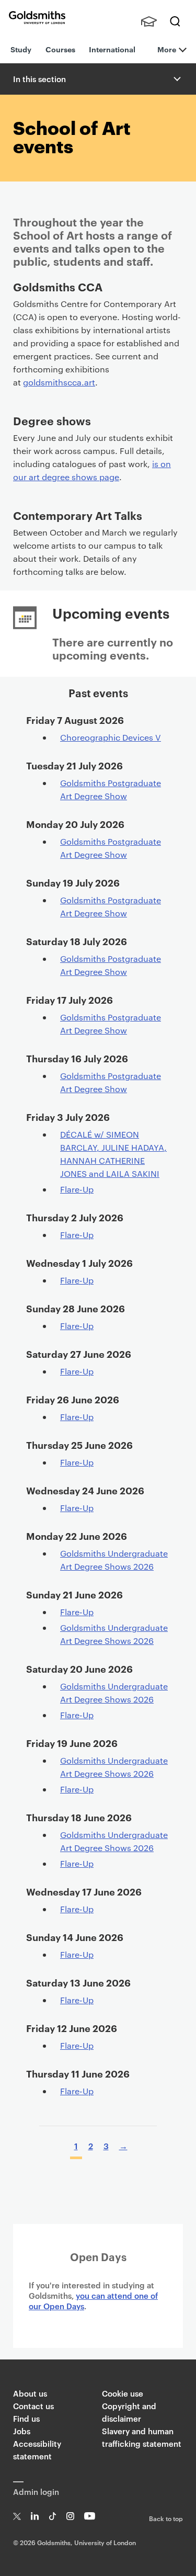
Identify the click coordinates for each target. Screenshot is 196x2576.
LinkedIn (35, 2516)
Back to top (166, 2518)
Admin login (36, 2492)
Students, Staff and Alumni (149, 21)
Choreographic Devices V (111, 737)
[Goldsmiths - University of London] (37, 18)
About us (30, 2393)
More (167, 49)
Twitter (17, 2516)
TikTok (53, 2516)
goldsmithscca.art (59, 382)
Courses (60, 49)
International (112, 49)
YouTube (90, 2516)
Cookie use (123, 2393)
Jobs (22, 2431)
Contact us (33, 2406)
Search (175, 21)
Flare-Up (77, 1189)
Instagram (70, 2516)
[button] (176, 79)
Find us (26, 2418)
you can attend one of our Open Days (93, 2301)
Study (21, 49)
